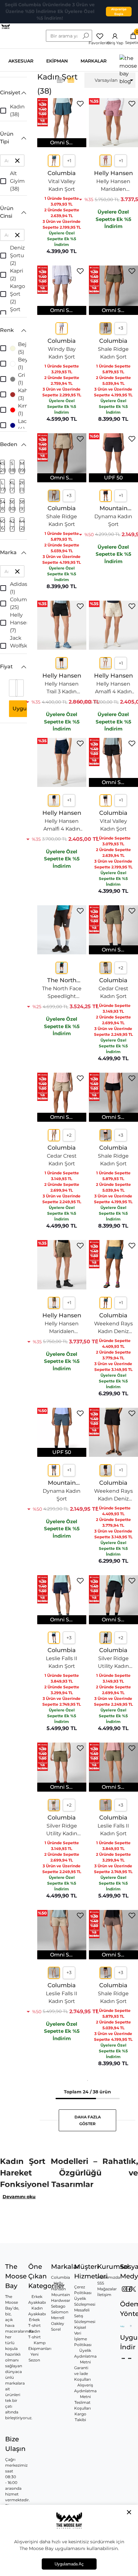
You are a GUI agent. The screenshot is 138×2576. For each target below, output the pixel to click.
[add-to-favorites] (80, 104)
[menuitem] (110, 80)
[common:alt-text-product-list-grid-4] (60, 80)
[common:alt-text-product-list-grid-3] (71, 80)
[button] (13, 93)
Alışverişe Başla (119, 12)
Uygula (22, 709)
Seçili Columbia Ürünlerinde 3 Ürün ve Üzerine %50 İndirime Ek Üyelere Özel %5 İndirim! (50, 11)
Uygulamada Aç (69, 2564)
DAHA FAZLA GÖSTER (88, 2120)
